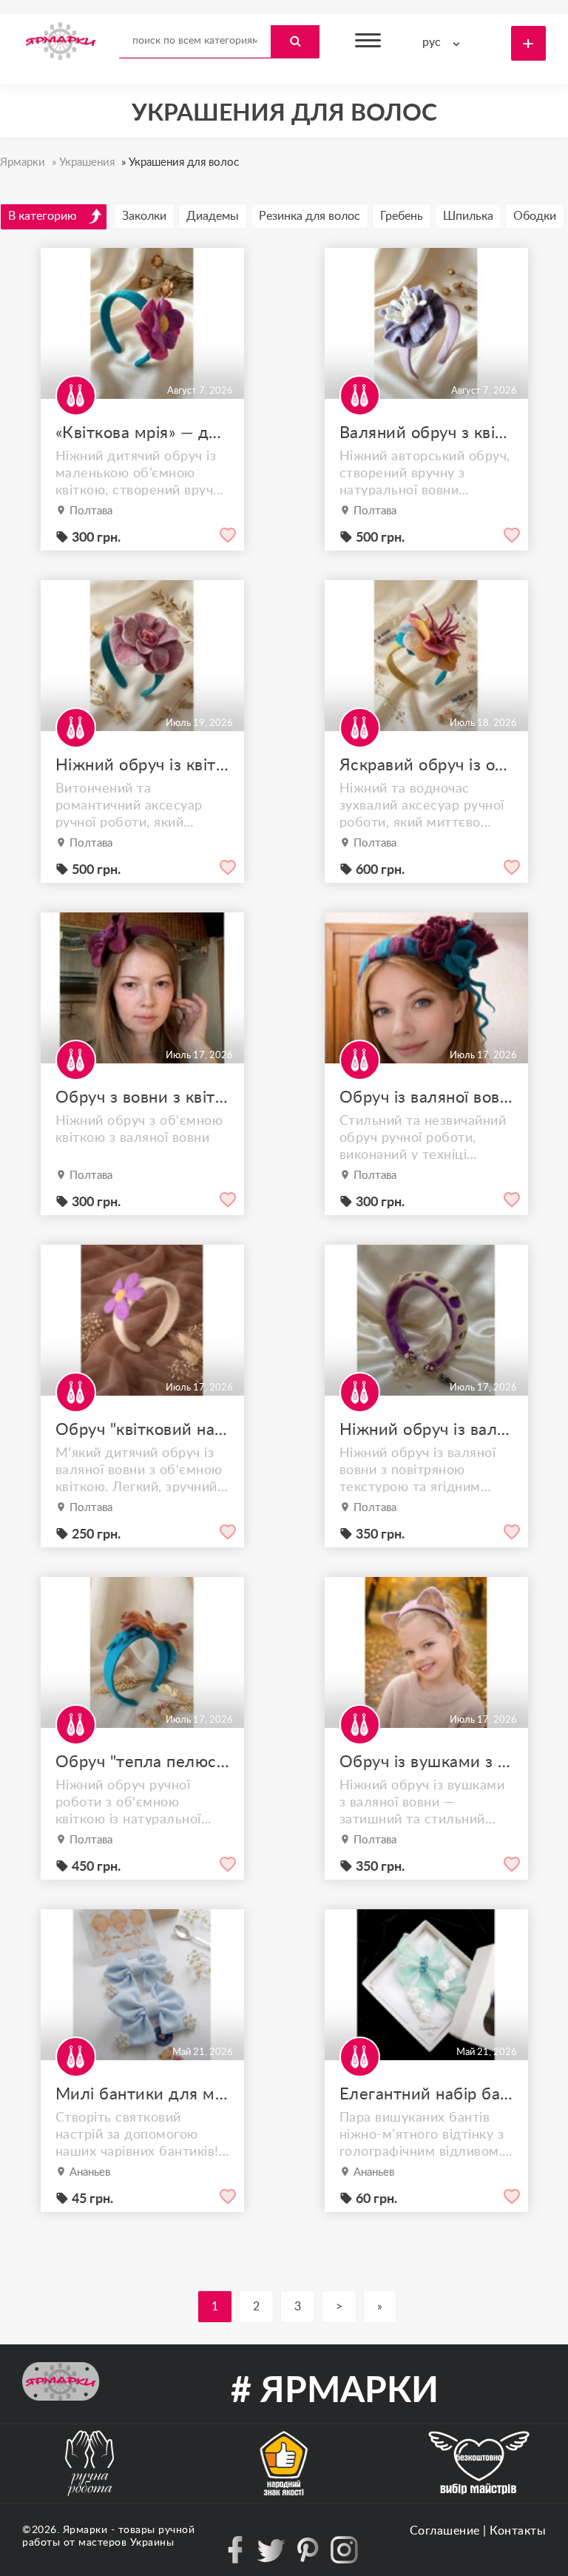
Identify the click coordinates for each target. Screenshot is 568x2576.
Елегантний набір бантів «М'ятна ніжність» (426, 2094)
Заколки (144, 216)
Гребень (402, 216)
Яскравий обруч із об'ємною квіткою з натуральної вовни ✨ (426, 765)
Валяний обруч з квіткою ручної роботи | (426, 433)
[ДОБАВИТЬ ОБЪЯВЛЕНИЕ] (528, 43)
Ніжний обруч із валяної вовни (426, 1430)
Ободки (535, 216)
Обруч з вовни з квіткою (142, 1097)
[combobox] (444, 43)
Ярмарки (85, 2530)
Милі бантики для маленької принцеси (142, 2094)
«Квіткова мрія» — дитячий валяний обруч (142, 433)
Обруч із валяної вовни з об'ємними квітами (426, 1097)
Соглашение (445, 2531)
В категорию (43, 216)
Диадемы (213, 216)
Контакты (518, 2531)
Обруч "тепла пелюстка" (142, 1762)
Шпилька (468, 216)
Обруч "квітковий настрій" (142, 1430)
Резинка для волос (310, 216)
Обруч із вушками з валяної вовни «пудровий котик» (426, 1762)
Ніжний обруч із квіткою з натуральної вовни (142, 765)
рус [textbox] (432, 42)
